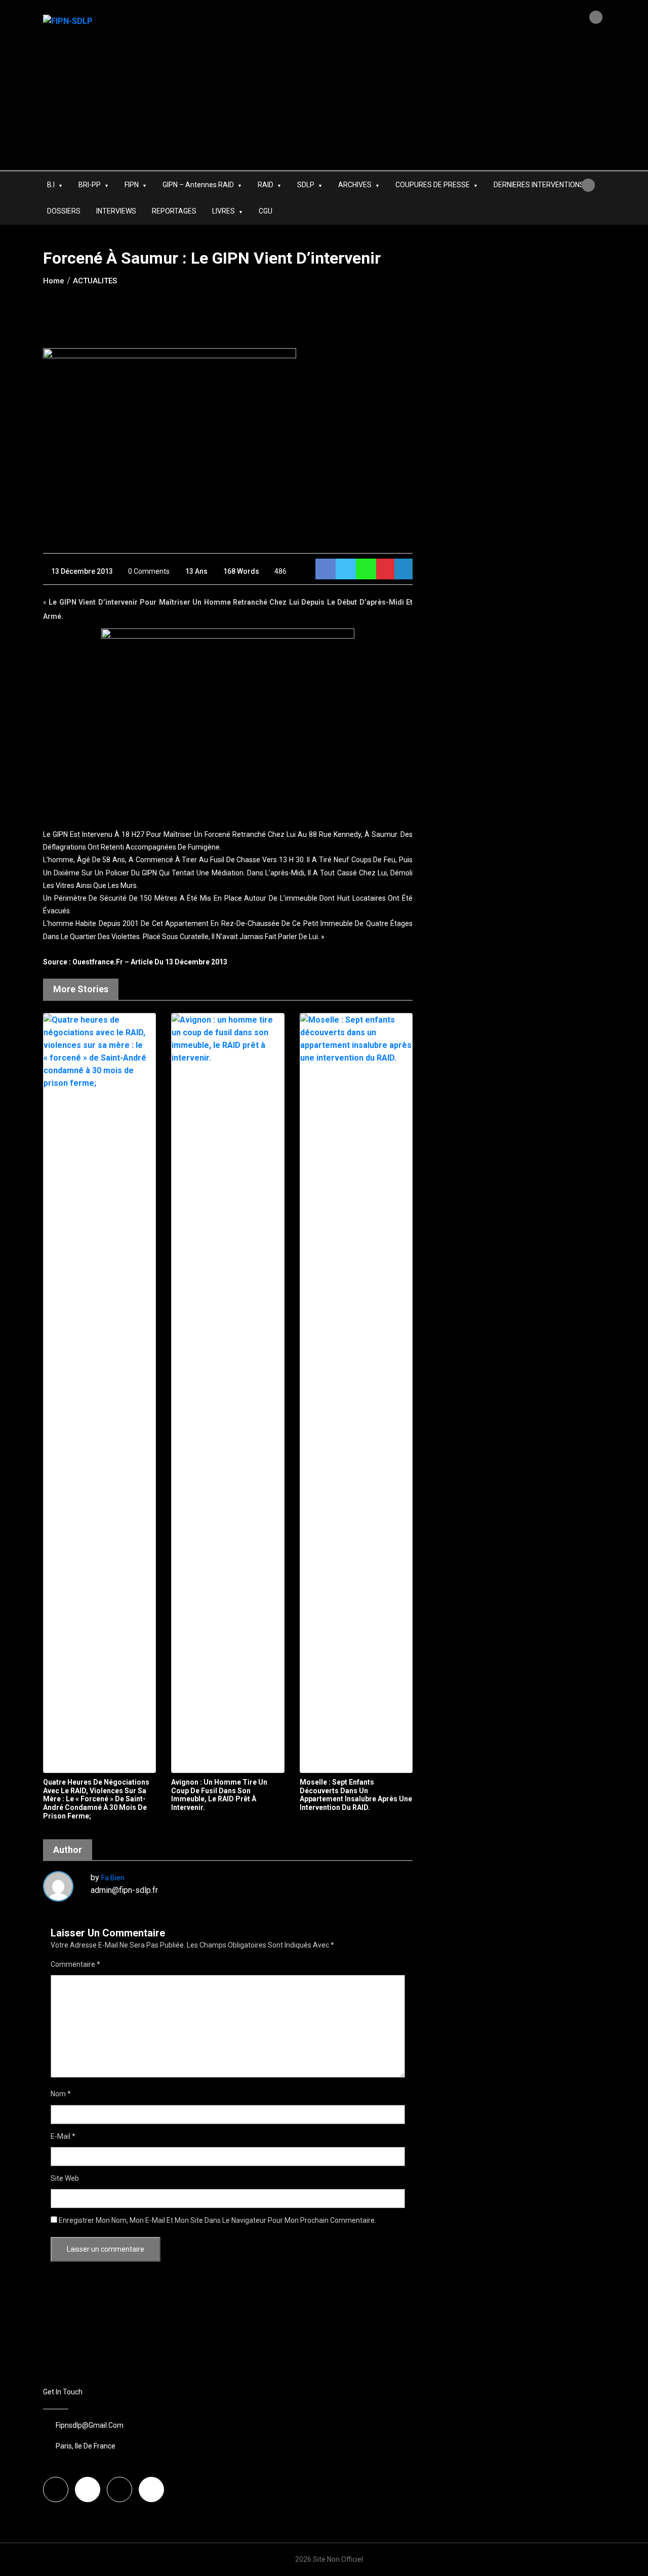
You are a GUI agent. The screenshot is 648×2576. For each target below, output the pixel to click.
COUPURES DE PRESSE (433, 185)
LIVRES (224, 211)
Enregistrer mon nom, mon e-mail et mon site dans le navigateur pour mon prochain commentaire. (217, 2220)
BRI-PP (90, 185)
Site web (65, 2178)
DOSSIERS (64, 211)
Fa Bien (113, 1878)
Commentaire (75, 1964)
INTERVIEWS (116, 211)
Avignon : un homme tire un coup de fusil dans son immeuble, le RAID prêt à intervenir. (219, 1795)
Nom (61, 2094)
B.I (51, 185)
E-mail (63, 2136)
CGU (266, 211)
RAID (266, 185)
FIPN (132, 185)
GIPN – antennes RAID (198, 185)
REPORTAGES (174, 211)
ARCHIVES (355, 185)
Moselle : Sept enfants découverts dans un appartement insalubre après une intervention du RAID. (356, 1795)
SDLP (306, 185)
